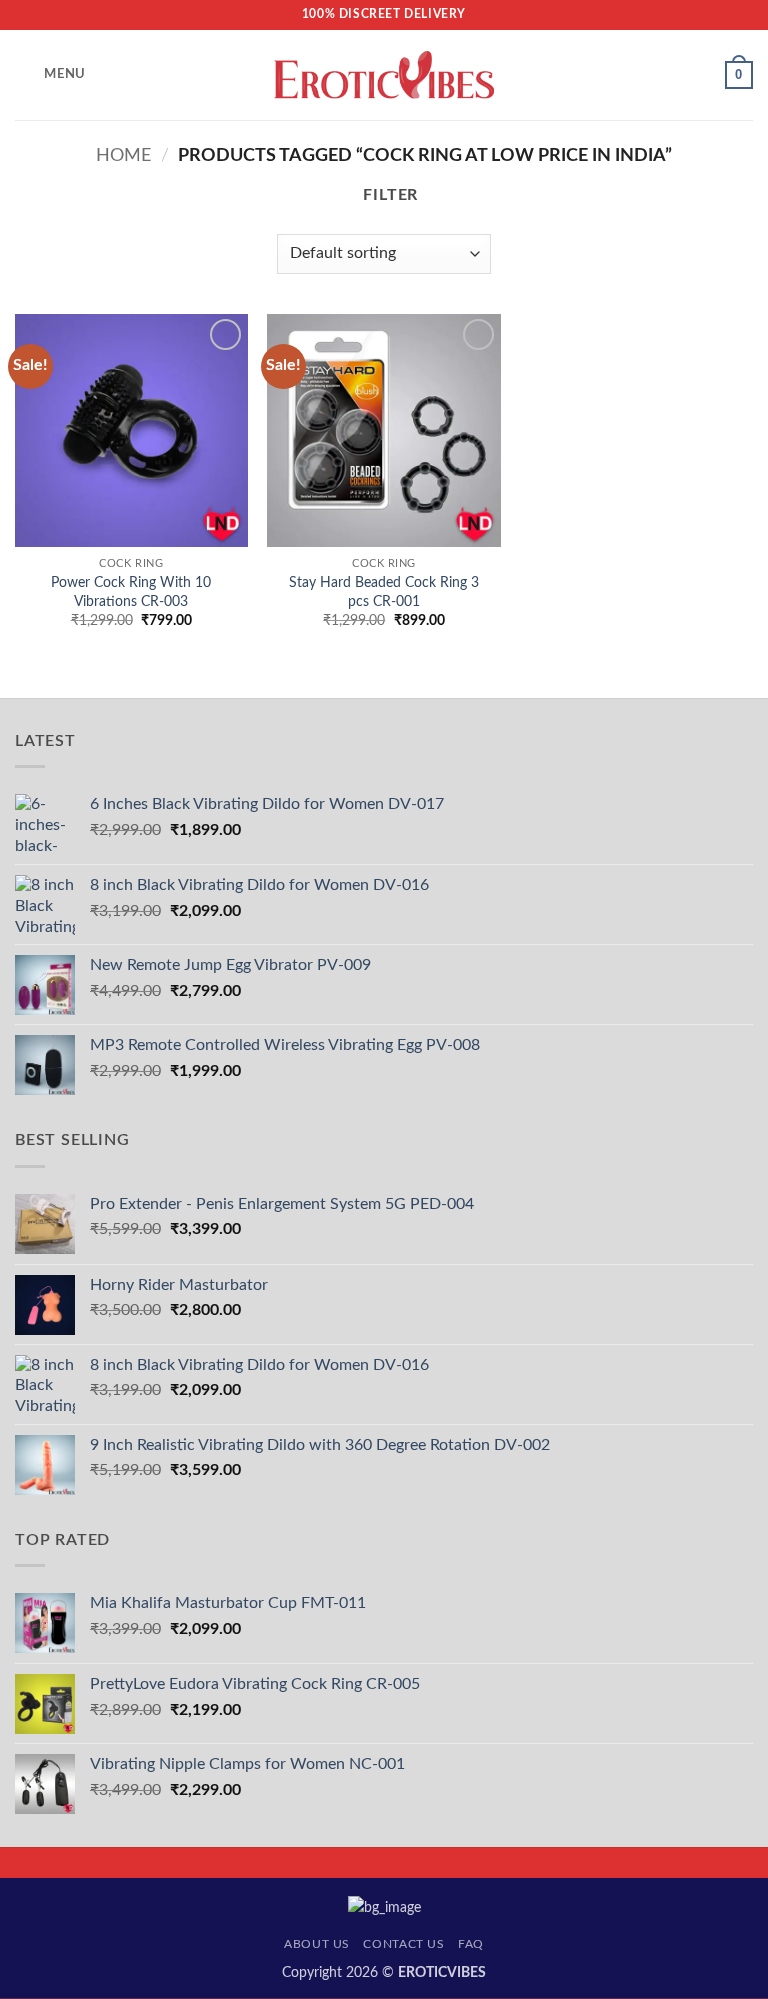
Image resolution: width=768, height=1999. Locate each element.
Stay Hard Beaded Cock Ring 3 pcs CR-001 (384, 592)
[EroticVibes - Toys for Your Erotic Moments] (384, 75)
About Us (317, 1944)
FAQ (471, 1944)
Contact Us (403, 1944)
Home (123, 155)
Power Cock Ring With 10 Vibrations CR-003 (131, 592)
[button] (50, 74)
